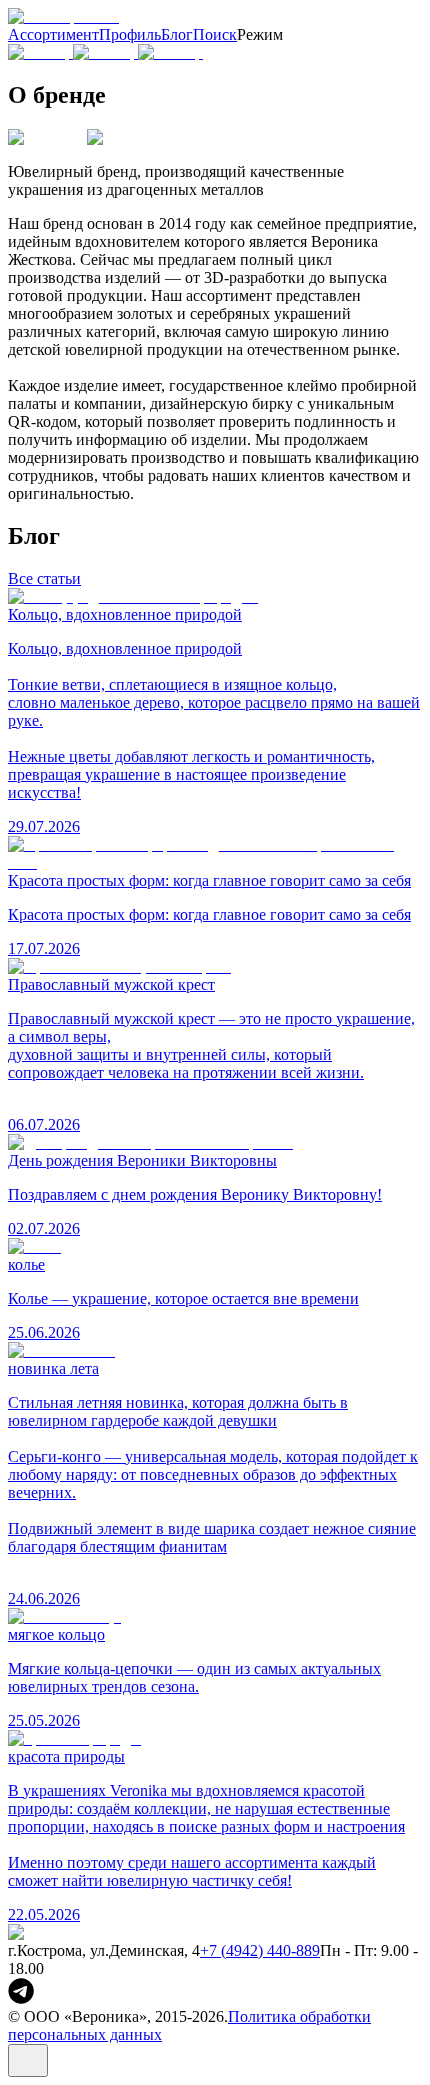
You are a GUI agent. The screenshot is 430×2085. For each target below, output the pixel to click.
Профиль (130, 34)
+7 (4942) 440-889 (260, 1950)
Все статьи (44, 578)
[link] (21, 1998)
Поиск (215, 34)
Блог (177, 34)
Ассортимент (53, 34)
